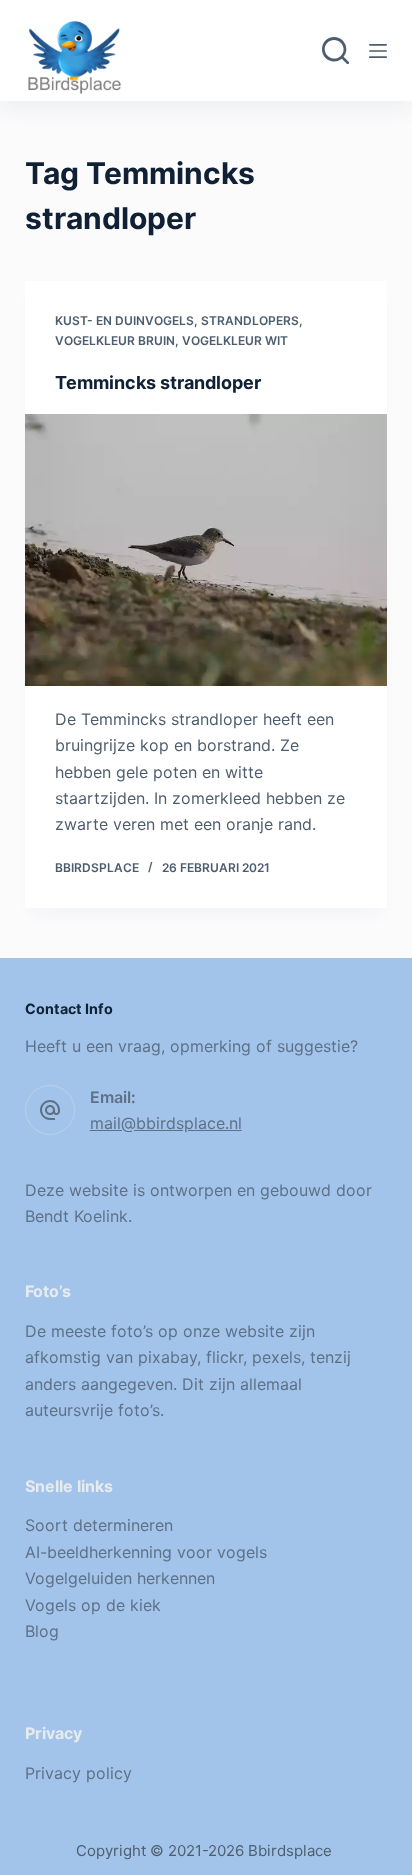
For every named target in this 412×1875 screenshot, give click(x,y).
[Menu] (378, 51)
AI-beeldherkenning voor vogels (146, 1552)
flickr (224, 1357)
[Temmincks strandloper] (206, 550)
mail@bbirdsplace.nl (166, 1123)
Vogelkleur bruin (115, 340)
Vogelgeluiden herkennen (120, 1578)
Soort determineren (99, 1525)
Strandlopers (250, 320)
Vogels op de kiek (93, 1605)
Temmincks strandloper (158, 382)
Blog (42, 1631)
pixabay (167, 1357)
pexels (276, 1357)
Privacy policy (78, 1773)
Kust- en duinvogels (124, 320)
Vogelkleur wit (235, 340)
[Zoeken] (335, 50)
